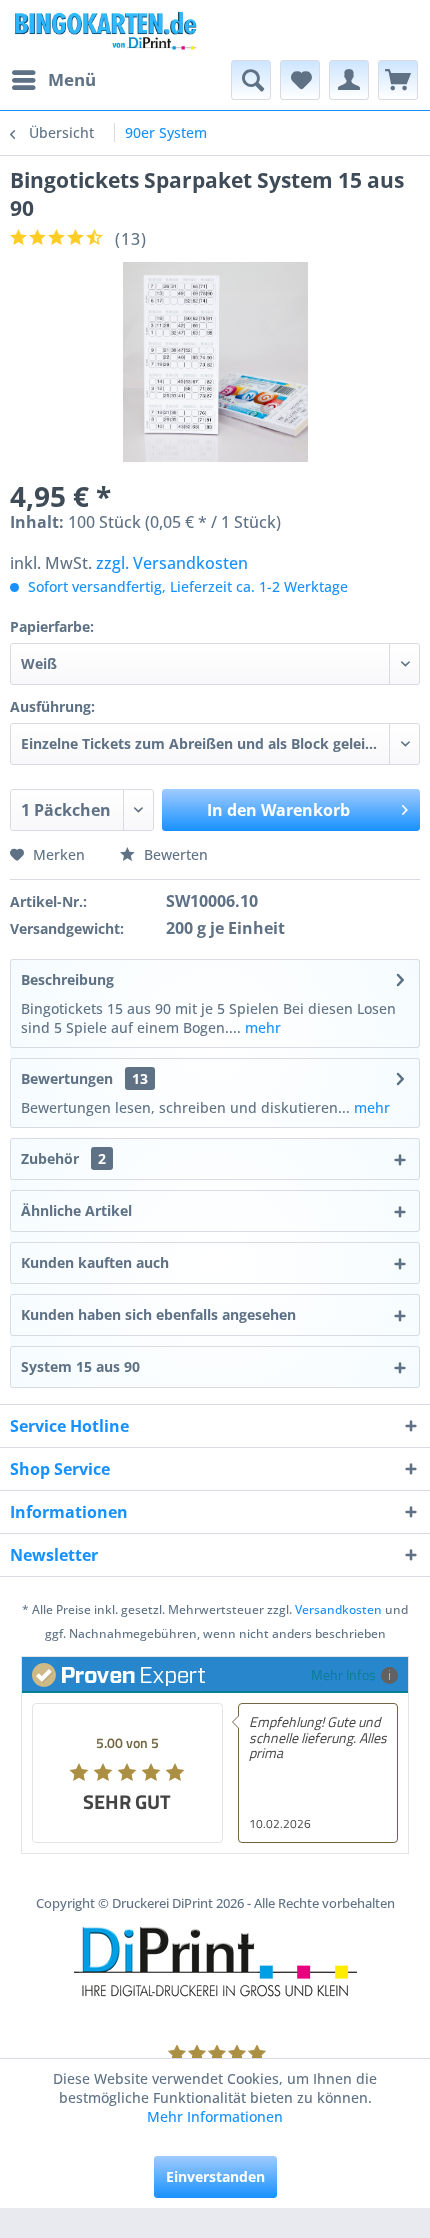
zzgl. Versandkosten (172, 563)
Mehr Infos (343, 1674)
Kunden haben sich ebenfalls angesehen (158, 1314)
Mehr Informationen (215, 2116)
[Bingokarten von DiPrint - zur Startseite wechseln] (104, 30)
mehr (261, 1027)
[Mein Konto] (349, 80)
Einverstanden (215, 2176)
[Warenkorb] (398, 80)
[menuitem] (53, 80)
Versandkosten (338, 1609)
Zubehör (63, 1158)
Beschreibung (67, 979)
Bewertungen (67, 1078)
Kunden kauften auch (95, 1262)
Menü (72, 79)
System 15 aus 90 (80, 1366)
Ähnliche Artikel (76, 1210)
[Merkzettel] (300, 80)
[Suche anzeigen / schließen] (251, 80)
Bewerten (174, 854)
